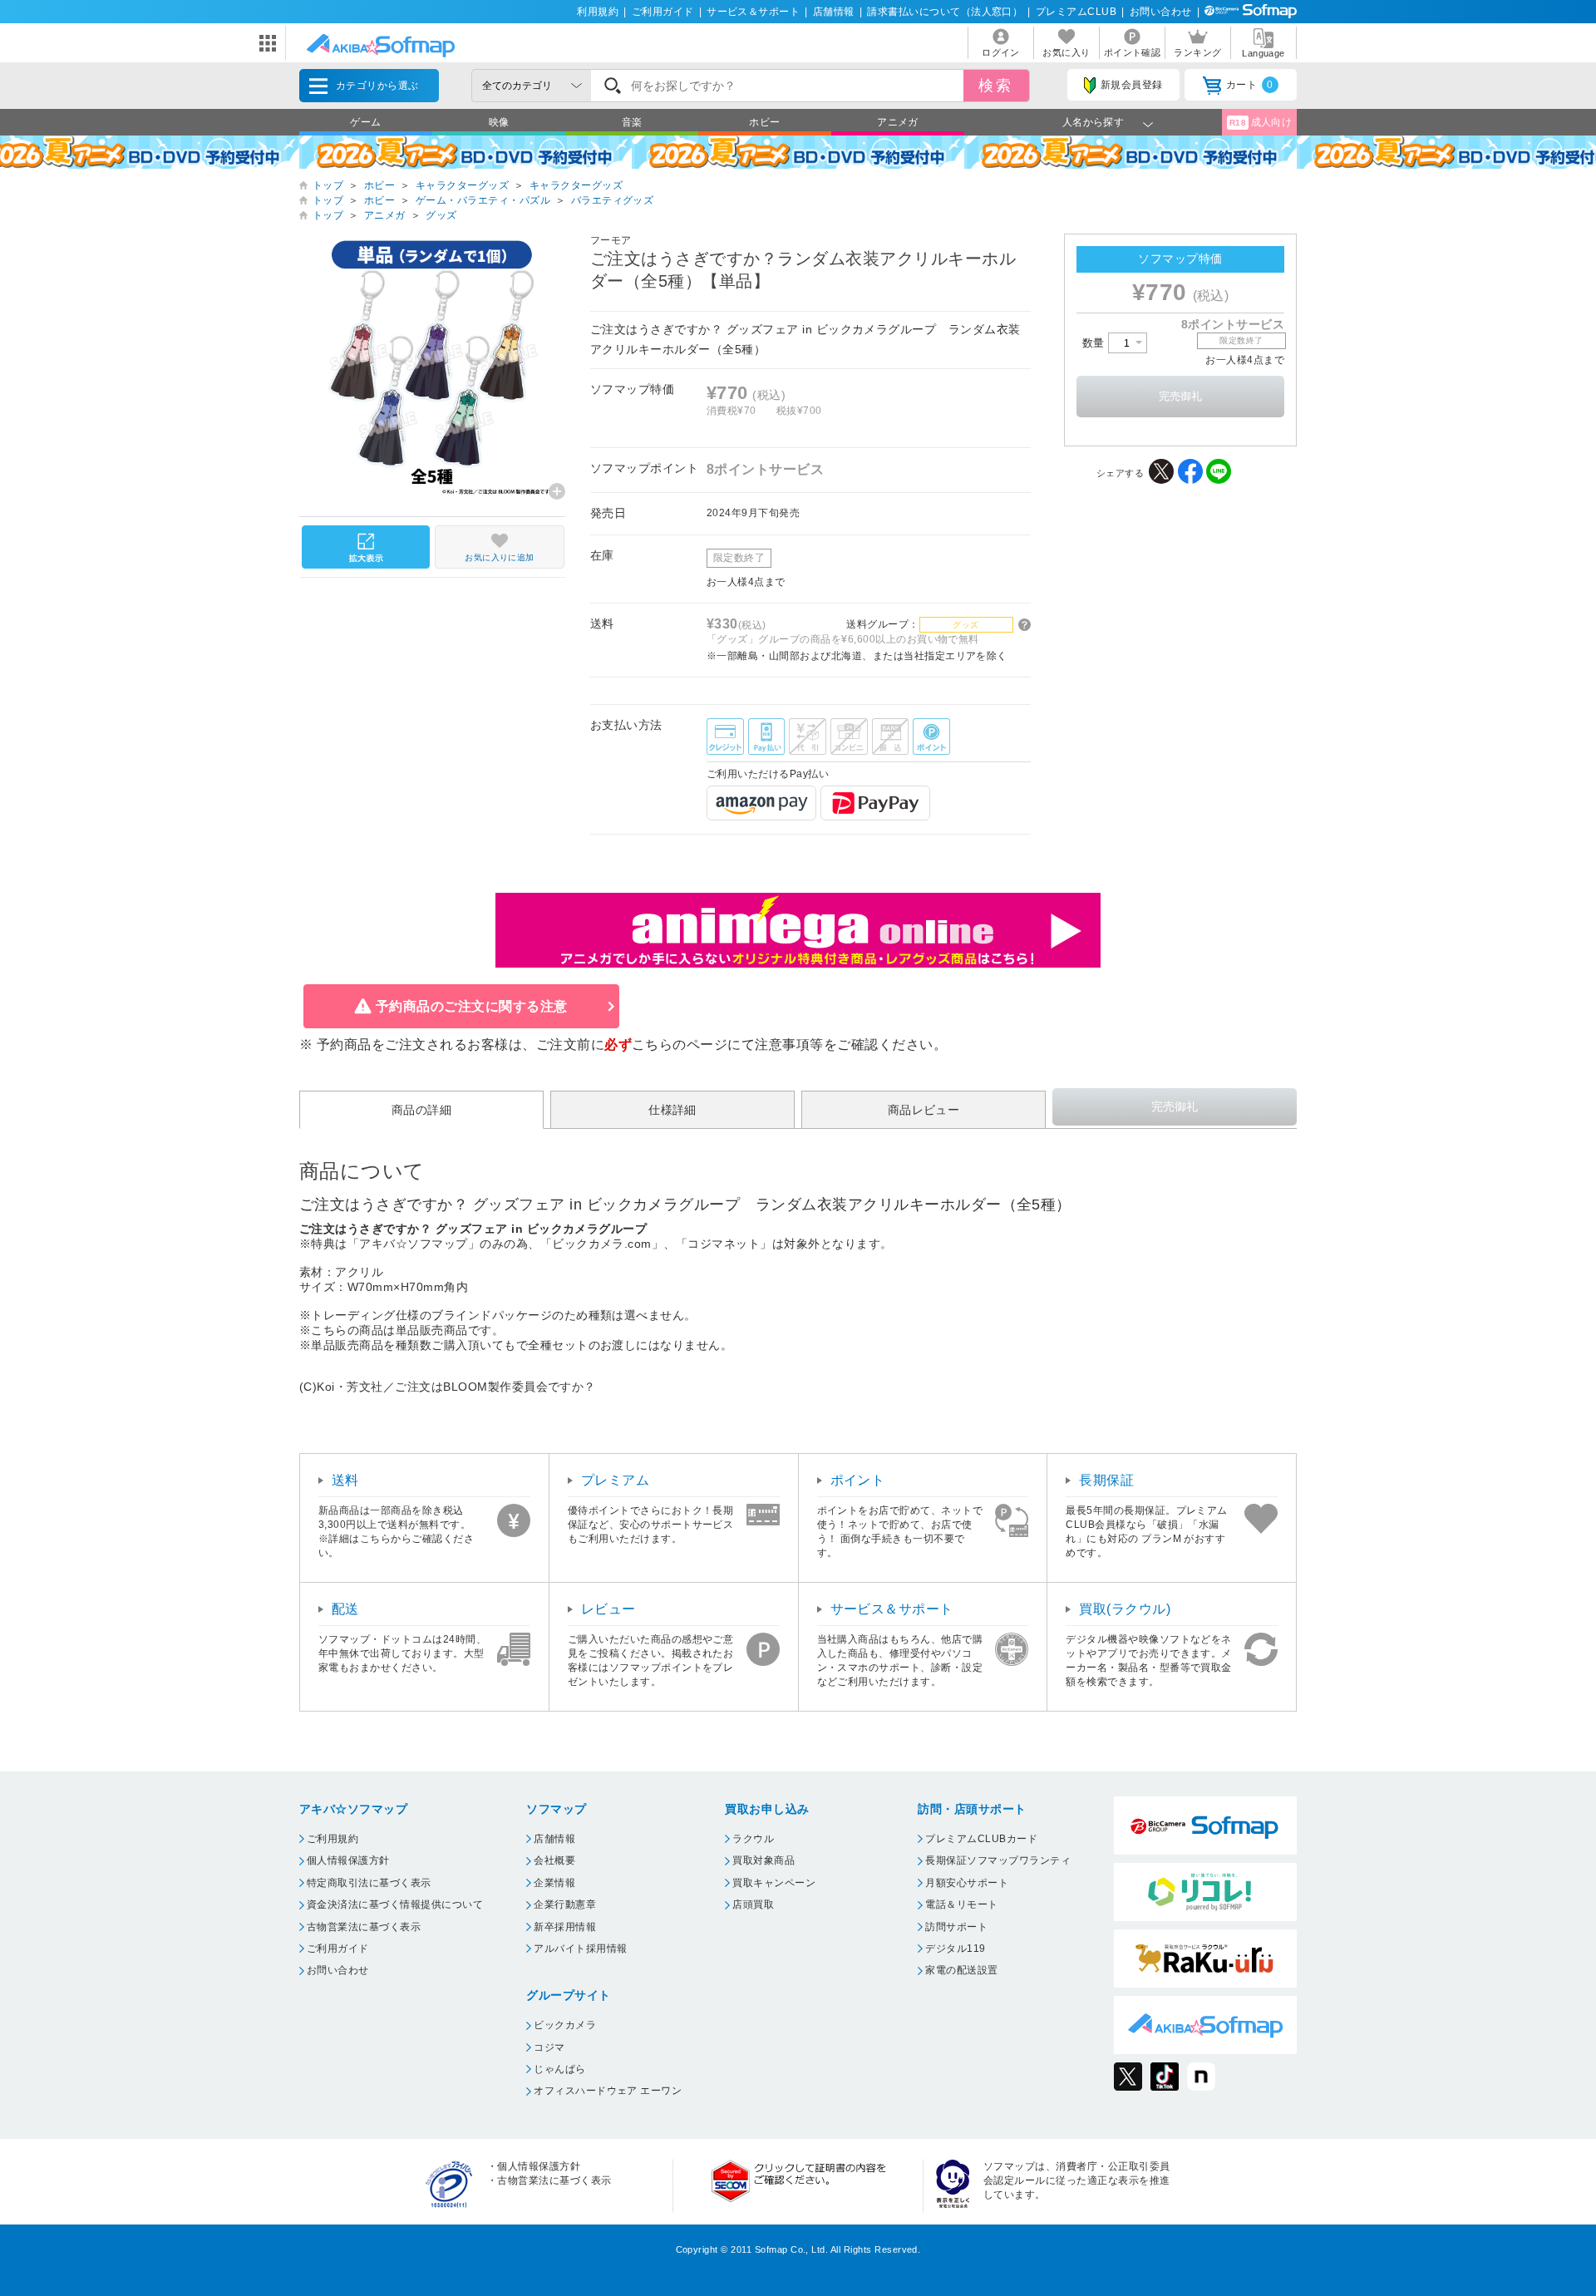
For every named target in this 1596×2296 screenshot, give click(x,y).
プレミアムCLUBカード (981, 1839)
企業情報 (554, 1883)
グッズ (441, 215)
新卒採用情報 (565, 1927)
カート (1250, 85)
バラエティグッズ (613, 200)
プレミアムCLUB (1076, 12)
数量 (1095, 343)
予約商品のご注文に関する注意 (472, 1006)
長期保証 (1106, 1480)
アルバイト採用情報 (580, 1949)
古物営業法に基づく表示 (364, 1927)
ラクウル (753, 1839)
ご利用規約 (332, 1839)
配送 (345, 1609)
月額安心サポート (967, 1883)
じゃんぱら (559, 2069)
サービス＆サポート (753, 12)
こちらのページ (680, 1045)
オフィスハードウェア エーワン (608, 2091)
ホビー (764, 122)
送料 (345, 1480)
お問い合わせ (1161, 12)
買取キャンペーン (774, 1883)
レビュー (608, 1609)
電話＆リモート (961, 1904)
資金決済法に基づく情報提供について (395, 1904)
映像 (499, 122)
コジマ (549, 2047)
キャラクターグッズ (462, 185)
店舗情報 (834, 12)
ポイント (858, 1480)
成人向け (1261, 122)
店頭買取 (753, 1904)
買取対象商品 (764, 1860)
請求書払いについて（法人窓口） (945, 12)
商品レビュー (924, 1110)
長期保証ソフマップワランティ (998, 1860)
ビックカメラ (565, 2025)
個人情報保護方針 (348, 1860)
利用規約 (598, 12)
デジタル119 (955, 1949)
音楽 (632, 122)
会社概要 (554, 1860)
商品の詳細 (421, 1110)
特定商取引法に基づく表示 (369, 1883)
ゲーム (365, 122)
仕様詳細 (672, 1110)
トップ (328, 185)
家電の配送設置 (961, 1970)
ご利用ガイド (663, 12)
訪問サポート (956, 1927)
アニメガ (898, 122)
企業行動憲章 (565, 1904)
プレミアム (615, 1480)
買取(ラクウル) (1125, 1609)
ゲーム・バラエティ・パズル (483, 200)
